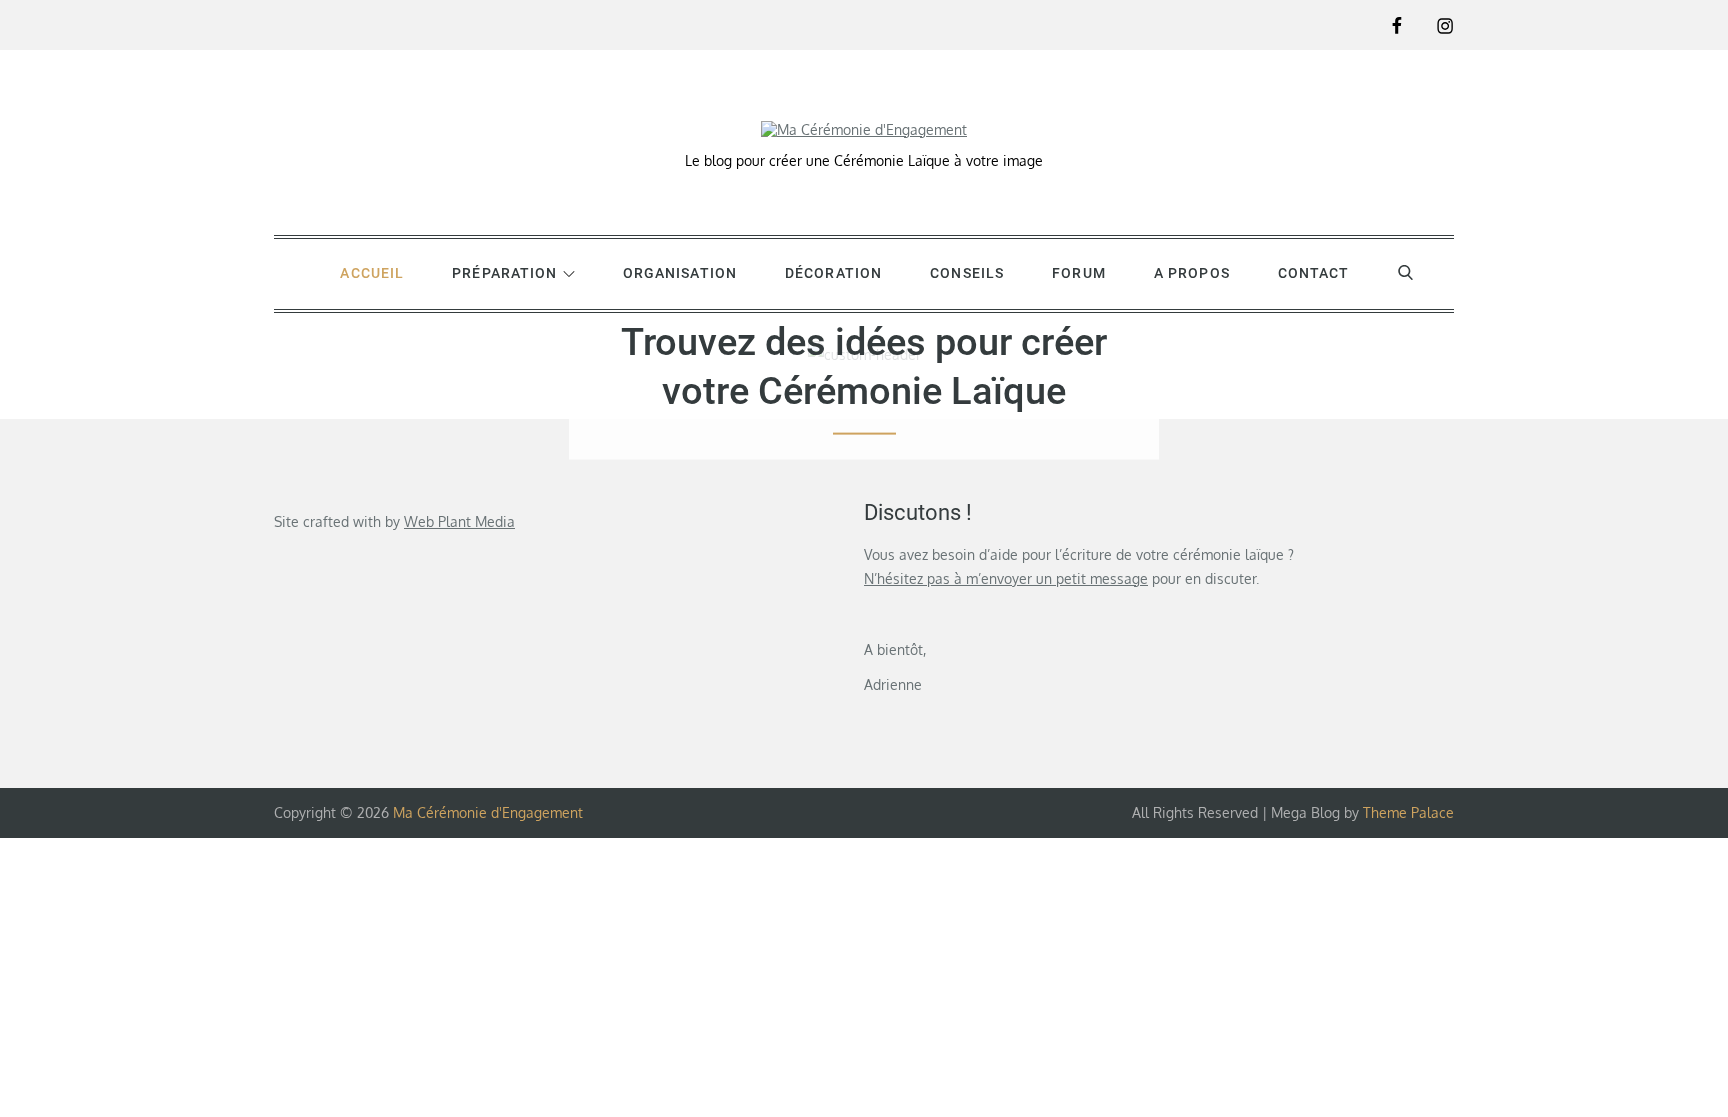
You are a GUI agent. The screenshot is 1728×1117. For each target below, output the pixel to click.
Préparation (504, 273)
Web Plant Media (459, 521)
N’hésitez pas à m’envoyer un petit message (1006, 578)
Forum (1079, 273)
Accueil (372, 273)
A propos (1192, 273)
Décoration (833, 273)
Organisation (680, 273)
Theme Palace (1408, 812)
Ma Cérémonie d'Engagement (488, 812)
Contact (1314, 273)
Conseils (967, 273)
